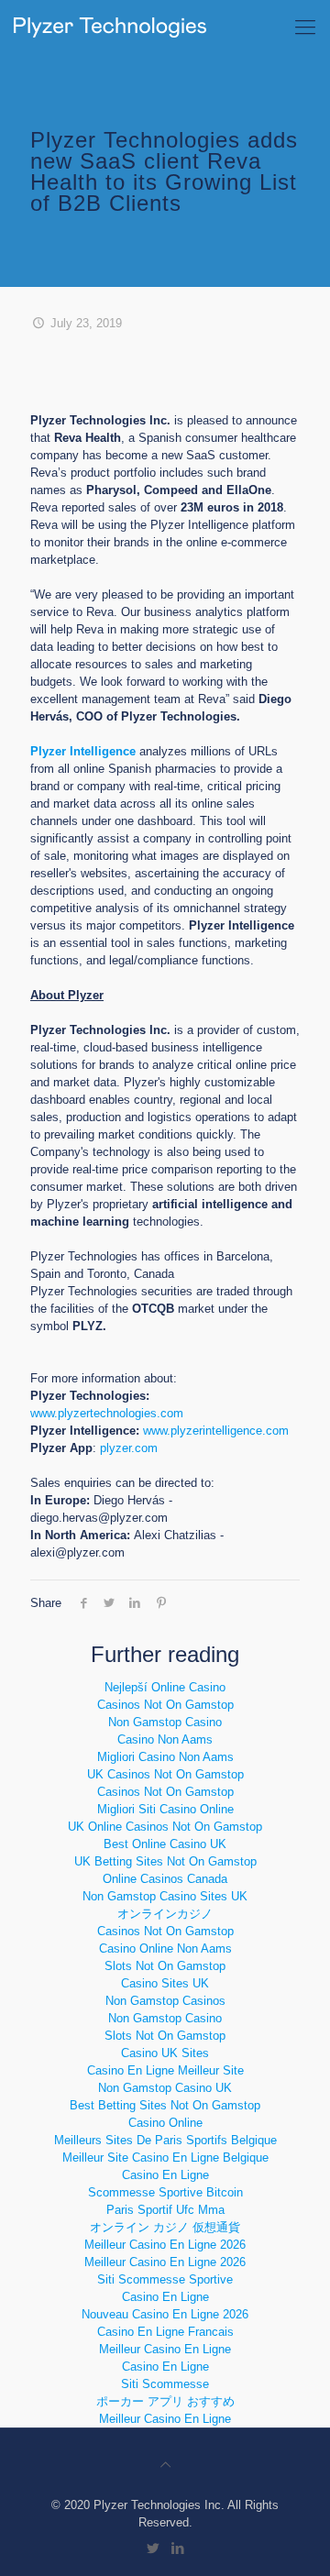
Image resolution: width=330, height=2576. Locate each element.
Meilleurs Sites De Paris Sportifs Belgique (165, 2140)
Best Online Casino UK (165, 1844)
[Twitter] (153, 2548)
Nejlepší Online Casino (165, 1687)
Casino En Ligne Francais (165, 2332)
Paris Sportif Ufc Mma (165, 2210)
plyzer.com (129, 1448)
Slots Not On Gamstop (165, 1966)
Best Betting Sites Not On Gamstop (165, 2105)
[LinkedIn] (177, 2548)
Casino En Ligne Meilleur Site (165, 2070)
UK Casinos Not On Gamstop (165, 1774)
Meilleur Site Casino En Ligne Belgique (165, 2158)
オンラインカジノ (165, 1914)
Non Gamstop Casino (165, 1722)
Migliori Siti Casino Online (165, 1809)
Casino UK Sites (165, 2053)
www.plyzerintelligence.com (216, 1431)
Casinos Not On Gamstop (165, 1705)
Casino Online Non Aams (165, 1949)
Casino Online (165, 2123)
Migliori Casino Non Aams (165, 1757)
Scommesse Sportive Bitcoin (165, 2192)
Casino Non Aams (165, 1739)
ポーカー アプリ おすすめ (165, 2401)
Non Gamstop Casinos (165, 2001)
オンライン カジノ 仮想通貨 (165, 2227)
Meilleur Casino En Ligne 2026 (165, 2245)
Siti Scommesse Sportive (165, 2279)
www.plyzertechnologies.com (107, 1413)
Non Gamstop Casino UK (165, 2088)
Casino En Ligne (165, 2175)
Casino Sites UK (165, 1983)
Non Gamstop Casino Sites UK (165, 1896)
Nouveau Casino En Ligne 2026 (165, 2314)
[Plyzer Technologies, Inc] (110, 28)
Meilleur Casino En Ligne (165, 2349)
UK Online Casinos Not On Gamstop (165, 1827)
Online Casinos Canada (165, 1879)
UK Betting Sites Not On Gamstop (165, 1861)
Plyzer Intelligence (83, 751)
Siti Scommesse (165, 2384)
